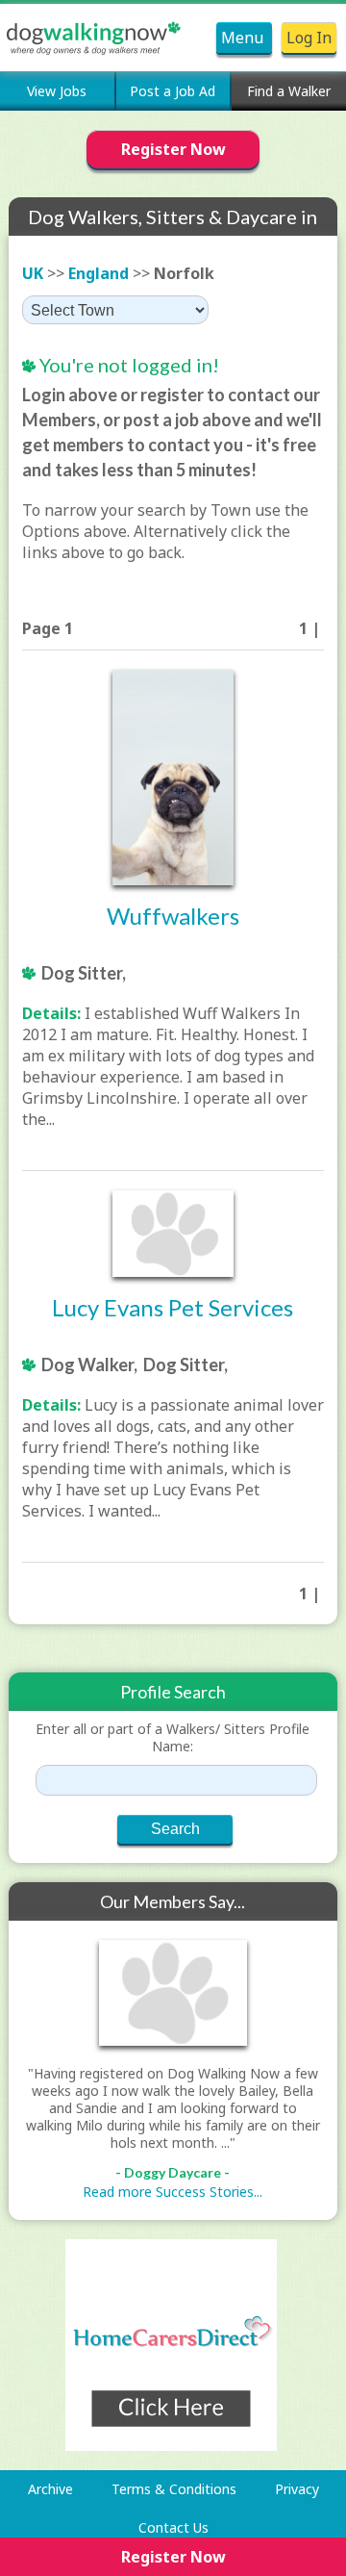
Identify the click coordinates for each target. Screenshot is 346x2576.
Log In (309, 38)
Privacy (297, 2489)
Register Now (173, 149)
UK (33, 273)
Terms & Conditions (174, 2489)
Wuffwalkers (173, 916)
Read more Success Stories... (173, 2192)
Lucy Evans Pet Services (173, 1307)
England (99, 273)
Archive (50, 2489)
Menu (244, 38)
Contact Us (173, 2527)
